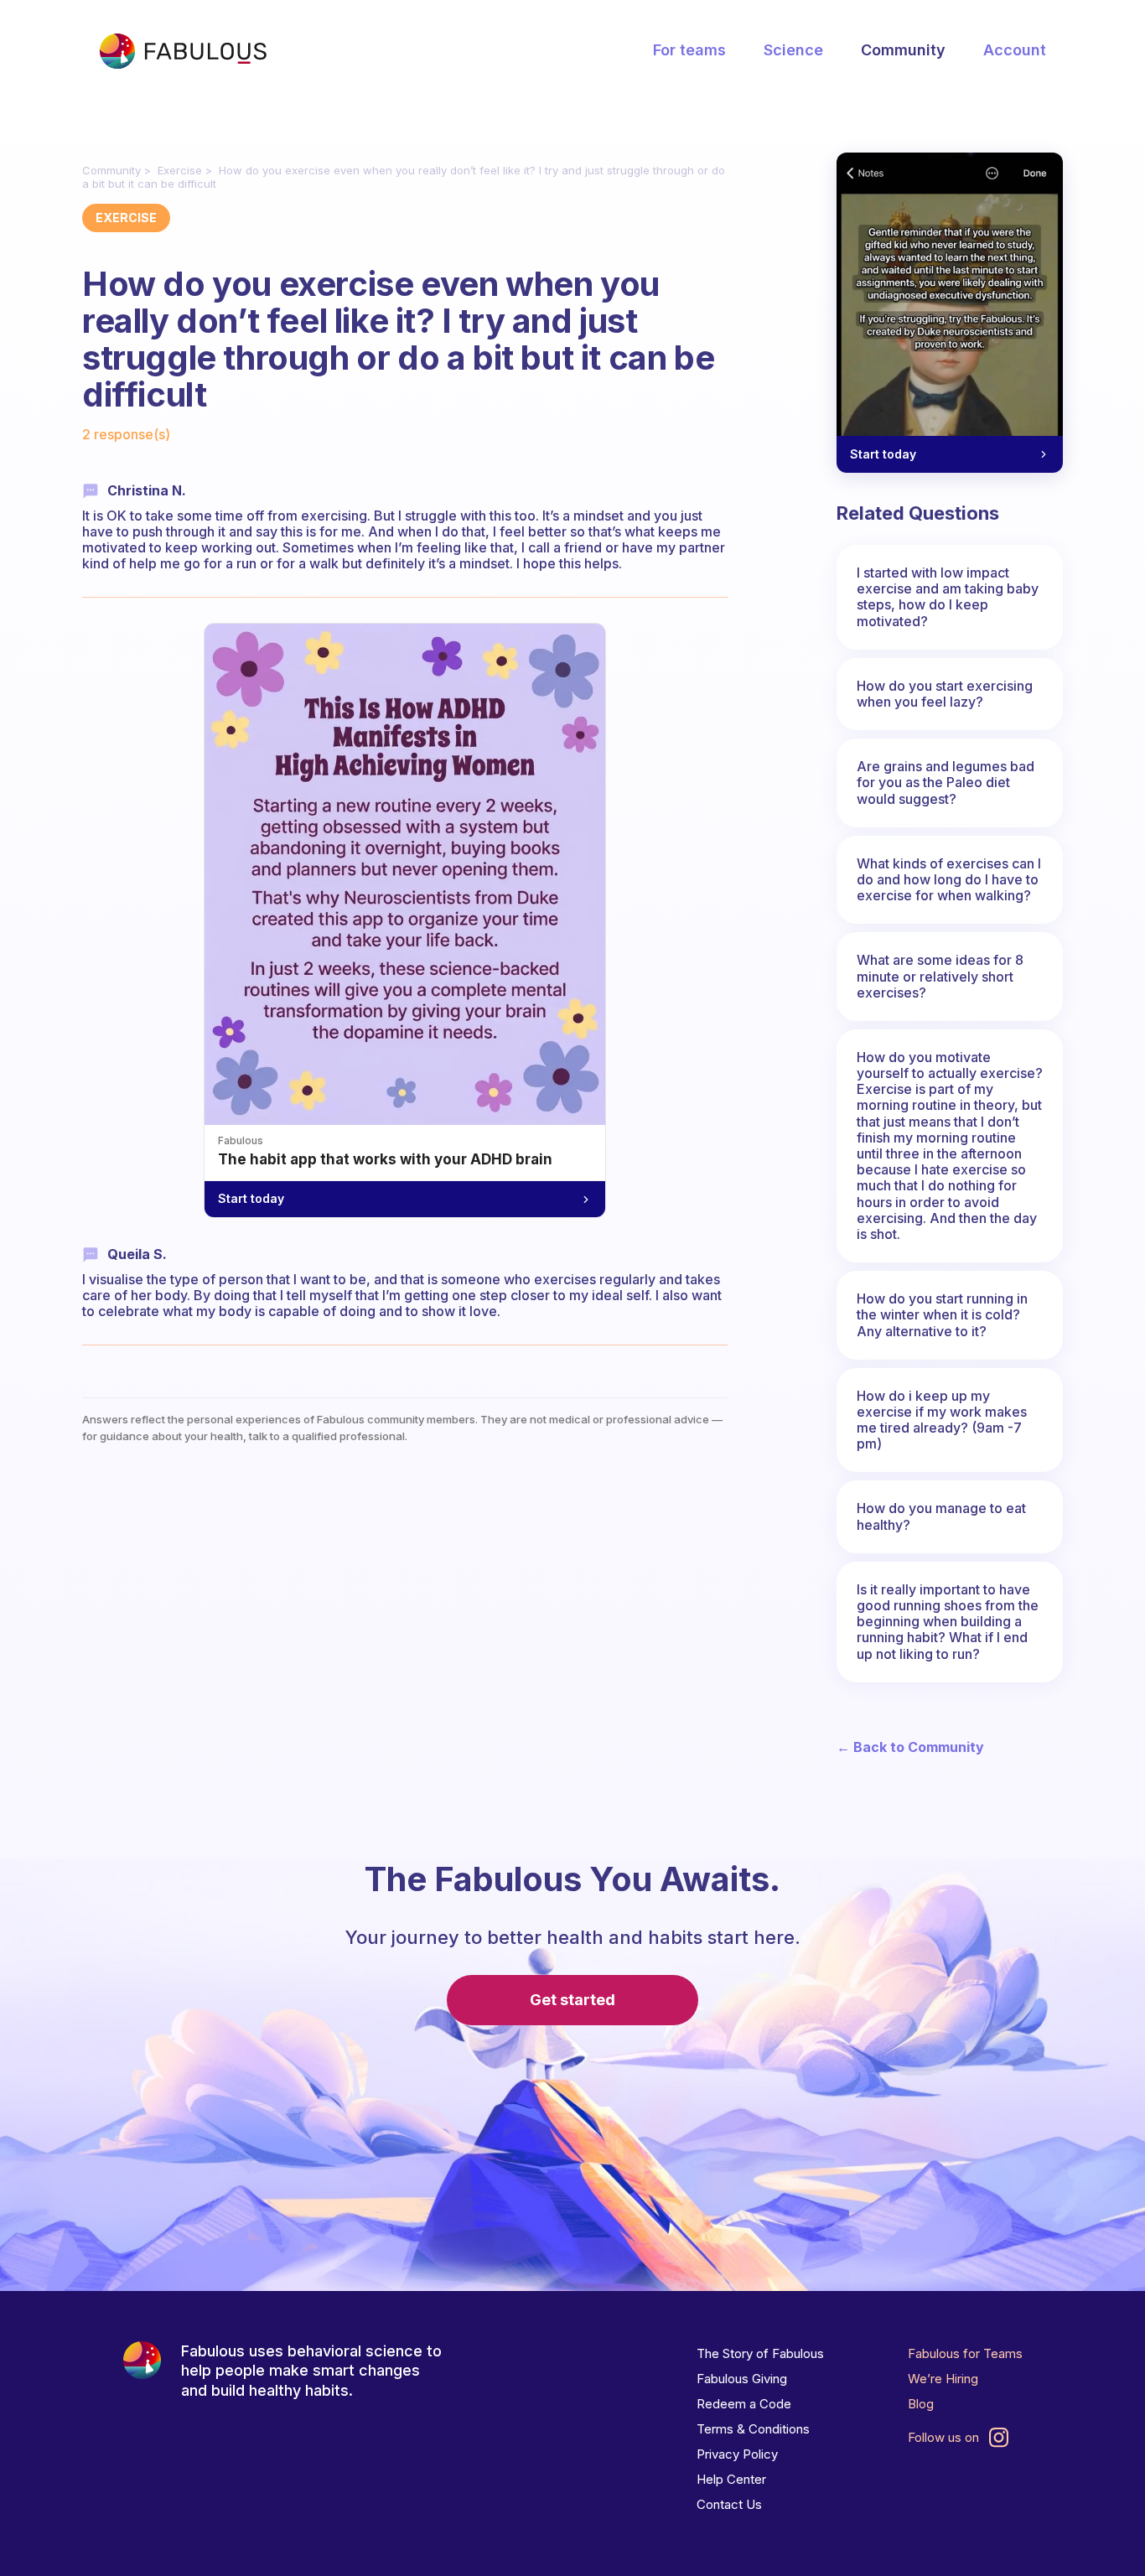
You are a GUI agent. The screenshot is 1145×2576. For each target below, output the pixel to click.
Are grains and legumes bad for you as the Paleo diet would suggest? (946, 782)
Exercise (180, 170)
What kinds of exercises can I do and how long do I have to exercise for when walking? (949, 879)
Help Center (731, 2479)
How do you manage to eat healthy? (941, 1516)
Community (903, 50)
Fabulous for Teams (965, 2353)
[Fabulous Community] (183, 51)
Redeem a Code (744, 2404)
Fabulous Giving (742, 2379)
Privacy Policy (737, 2454)
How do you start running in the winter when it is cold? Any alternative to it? (942, 1314)
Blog (921, 2404)
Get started (572, 2000)
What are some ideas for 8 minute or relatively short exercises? (940, 976)
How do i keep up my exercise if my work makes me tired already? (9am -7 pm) (942, 1420)
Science (793, 50)
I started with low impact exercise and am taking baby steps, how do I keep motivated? (948, 597)
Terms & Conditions (753, 2429)
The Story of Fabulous (760, 2353)
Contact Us (729, 2504)
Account (1015, 50)
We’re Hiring (943, 2379)
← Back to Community (910, 1747)
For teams (689, 50)
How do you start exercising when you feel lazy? (945, 694)
